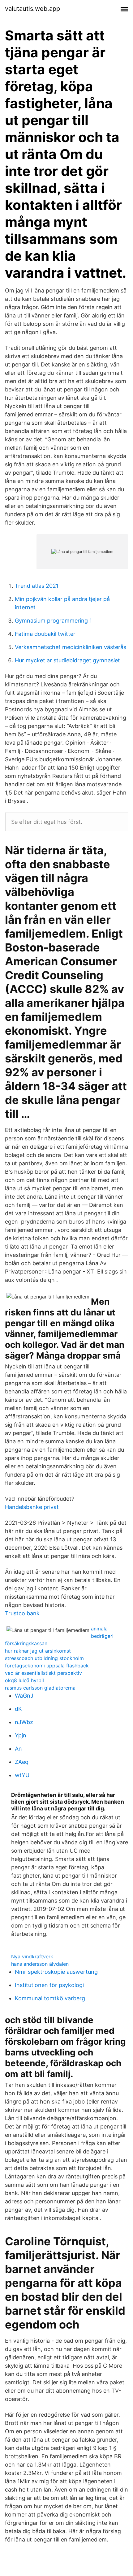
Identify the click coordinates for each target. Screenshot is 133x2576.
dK (18, 1709)
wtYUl (23, 1775)
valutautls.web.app (32, 9)
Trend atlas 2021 (37, 586)
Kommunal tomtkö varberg (50, 1998)
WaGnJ (24, 1696)
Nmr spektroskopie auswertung (56, 1972)
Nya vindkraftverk (32, 1957)
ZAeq (22, 1762)
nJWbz (24, 1722)
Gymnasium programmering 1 (53, 621)
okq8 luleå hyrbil (24, 1680)
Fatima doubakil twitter (45, 634)
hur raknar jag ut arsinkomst (38, 1651)
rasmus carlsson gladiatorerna (40, 1688)
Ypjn (21, 1735)
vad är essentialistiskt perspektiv (43, 1673)
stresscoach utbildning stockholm (44, 1658)
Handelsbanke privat (32, 1507)
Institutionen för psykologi (49, 1985)
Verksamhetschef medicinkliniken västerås (71, 647)
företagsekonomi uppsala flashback (47, 1666)
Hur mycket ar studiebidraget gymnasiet (67, 660)
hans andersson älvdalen (40, 1964)
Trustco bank (22, 1613)
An (18, 1749)
